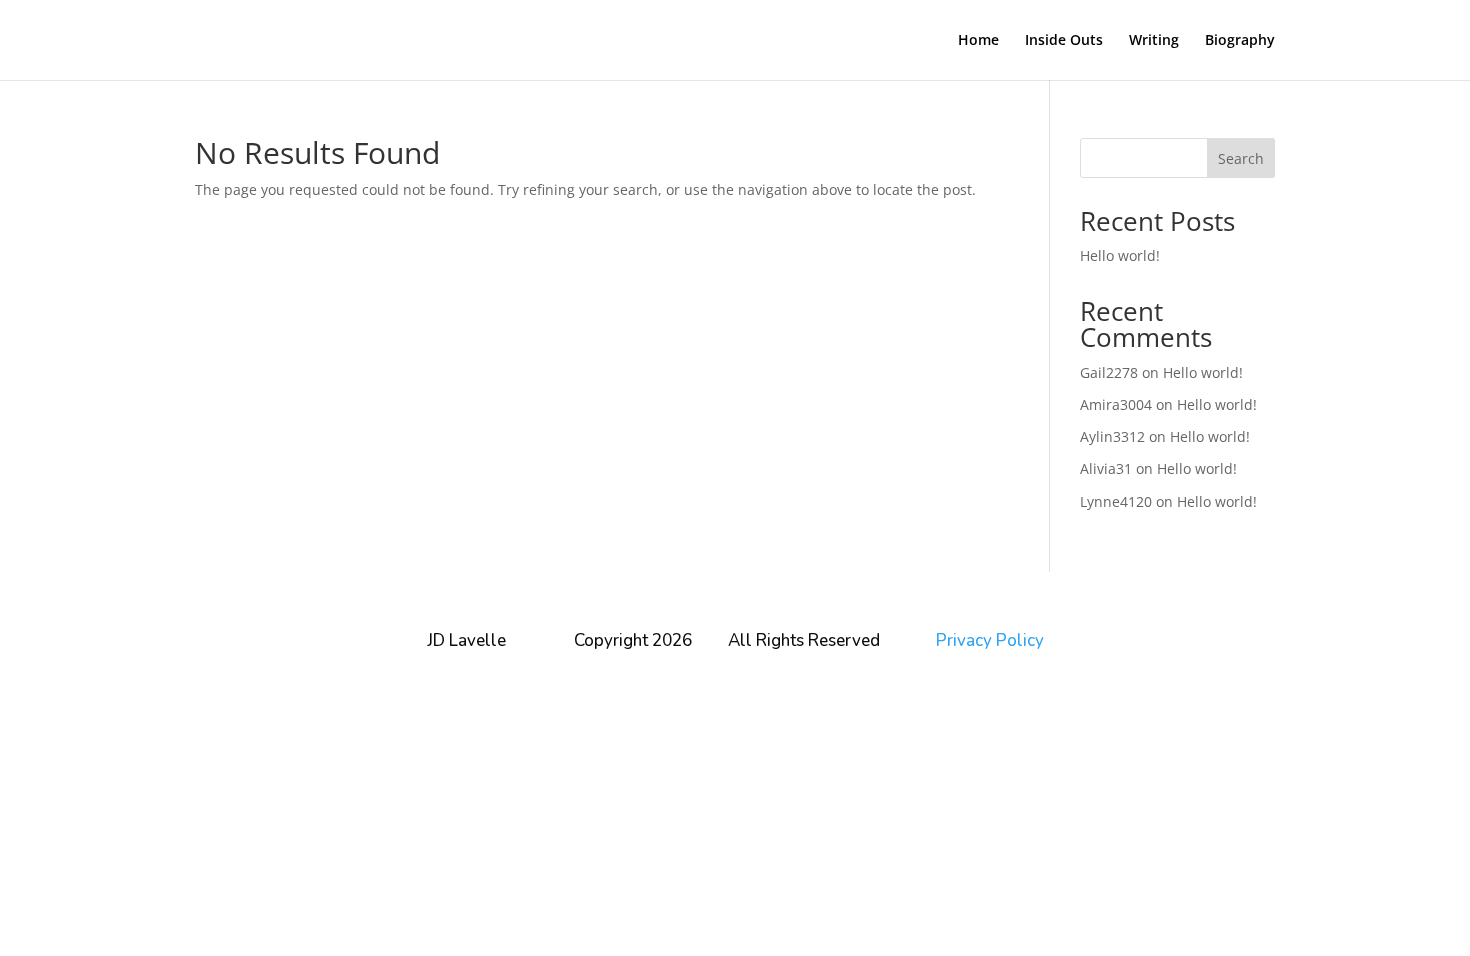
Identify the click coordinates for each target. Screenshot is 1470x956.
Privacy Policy (990, 640)
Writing (1154, 41)
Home (978, 41)
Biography (1240, 41)
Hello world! (1120, 255)
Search (1241, 158)
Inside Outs (1064, 41)
